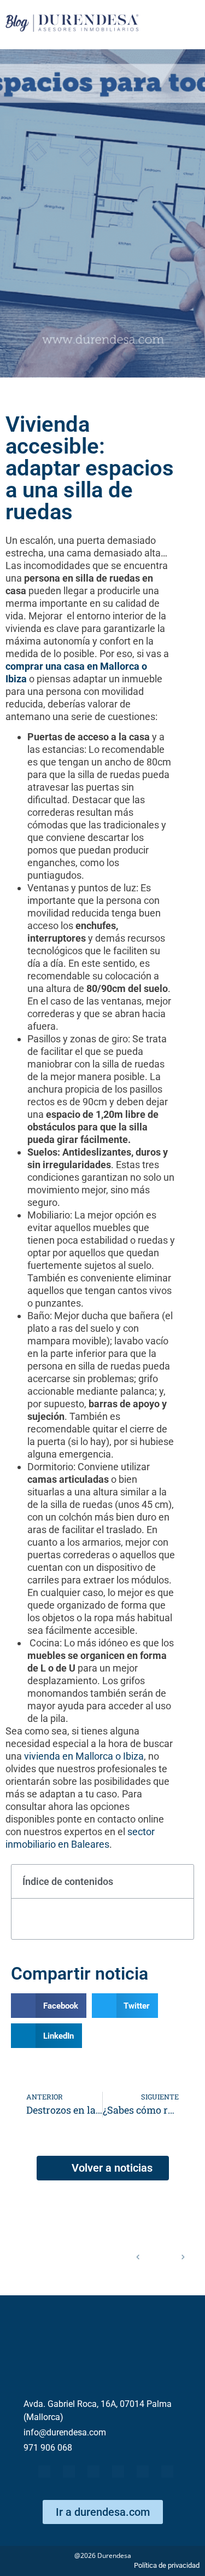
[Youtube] (93, 2471)
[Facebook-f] (44, 2471)
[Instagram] (167, 2471)
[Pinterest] (143, 2471)
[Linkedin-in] (118, 2471)
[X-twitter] (69, 2471)
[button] (179, 1882)
